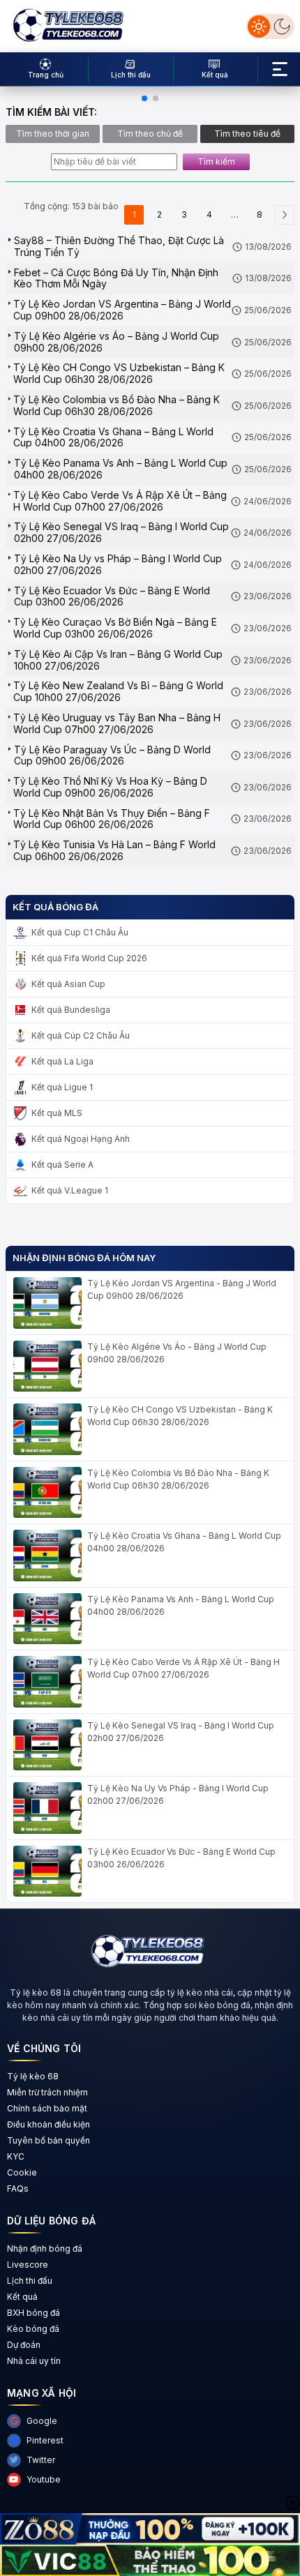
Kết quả (22, 2297)
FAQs (18, 2189)
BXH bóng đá (33, 2313)
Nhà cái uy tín (34, 2361)
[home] (69, 25)
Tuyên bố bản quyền (48, 2140)
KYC (16, 2156)
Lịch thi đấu (30, 2281)
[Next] (285, 215)
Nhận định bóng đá (45, 2249)
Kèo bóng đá (33, 2329)
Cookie (22, 2172)
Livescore (28, 2265)
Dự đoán (24, 2345)
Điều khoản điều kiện (48, 2124)
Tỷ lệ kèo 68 (33, 2076)
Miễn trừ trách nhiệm (47, 2092)
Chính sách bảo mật (47, 2108)
